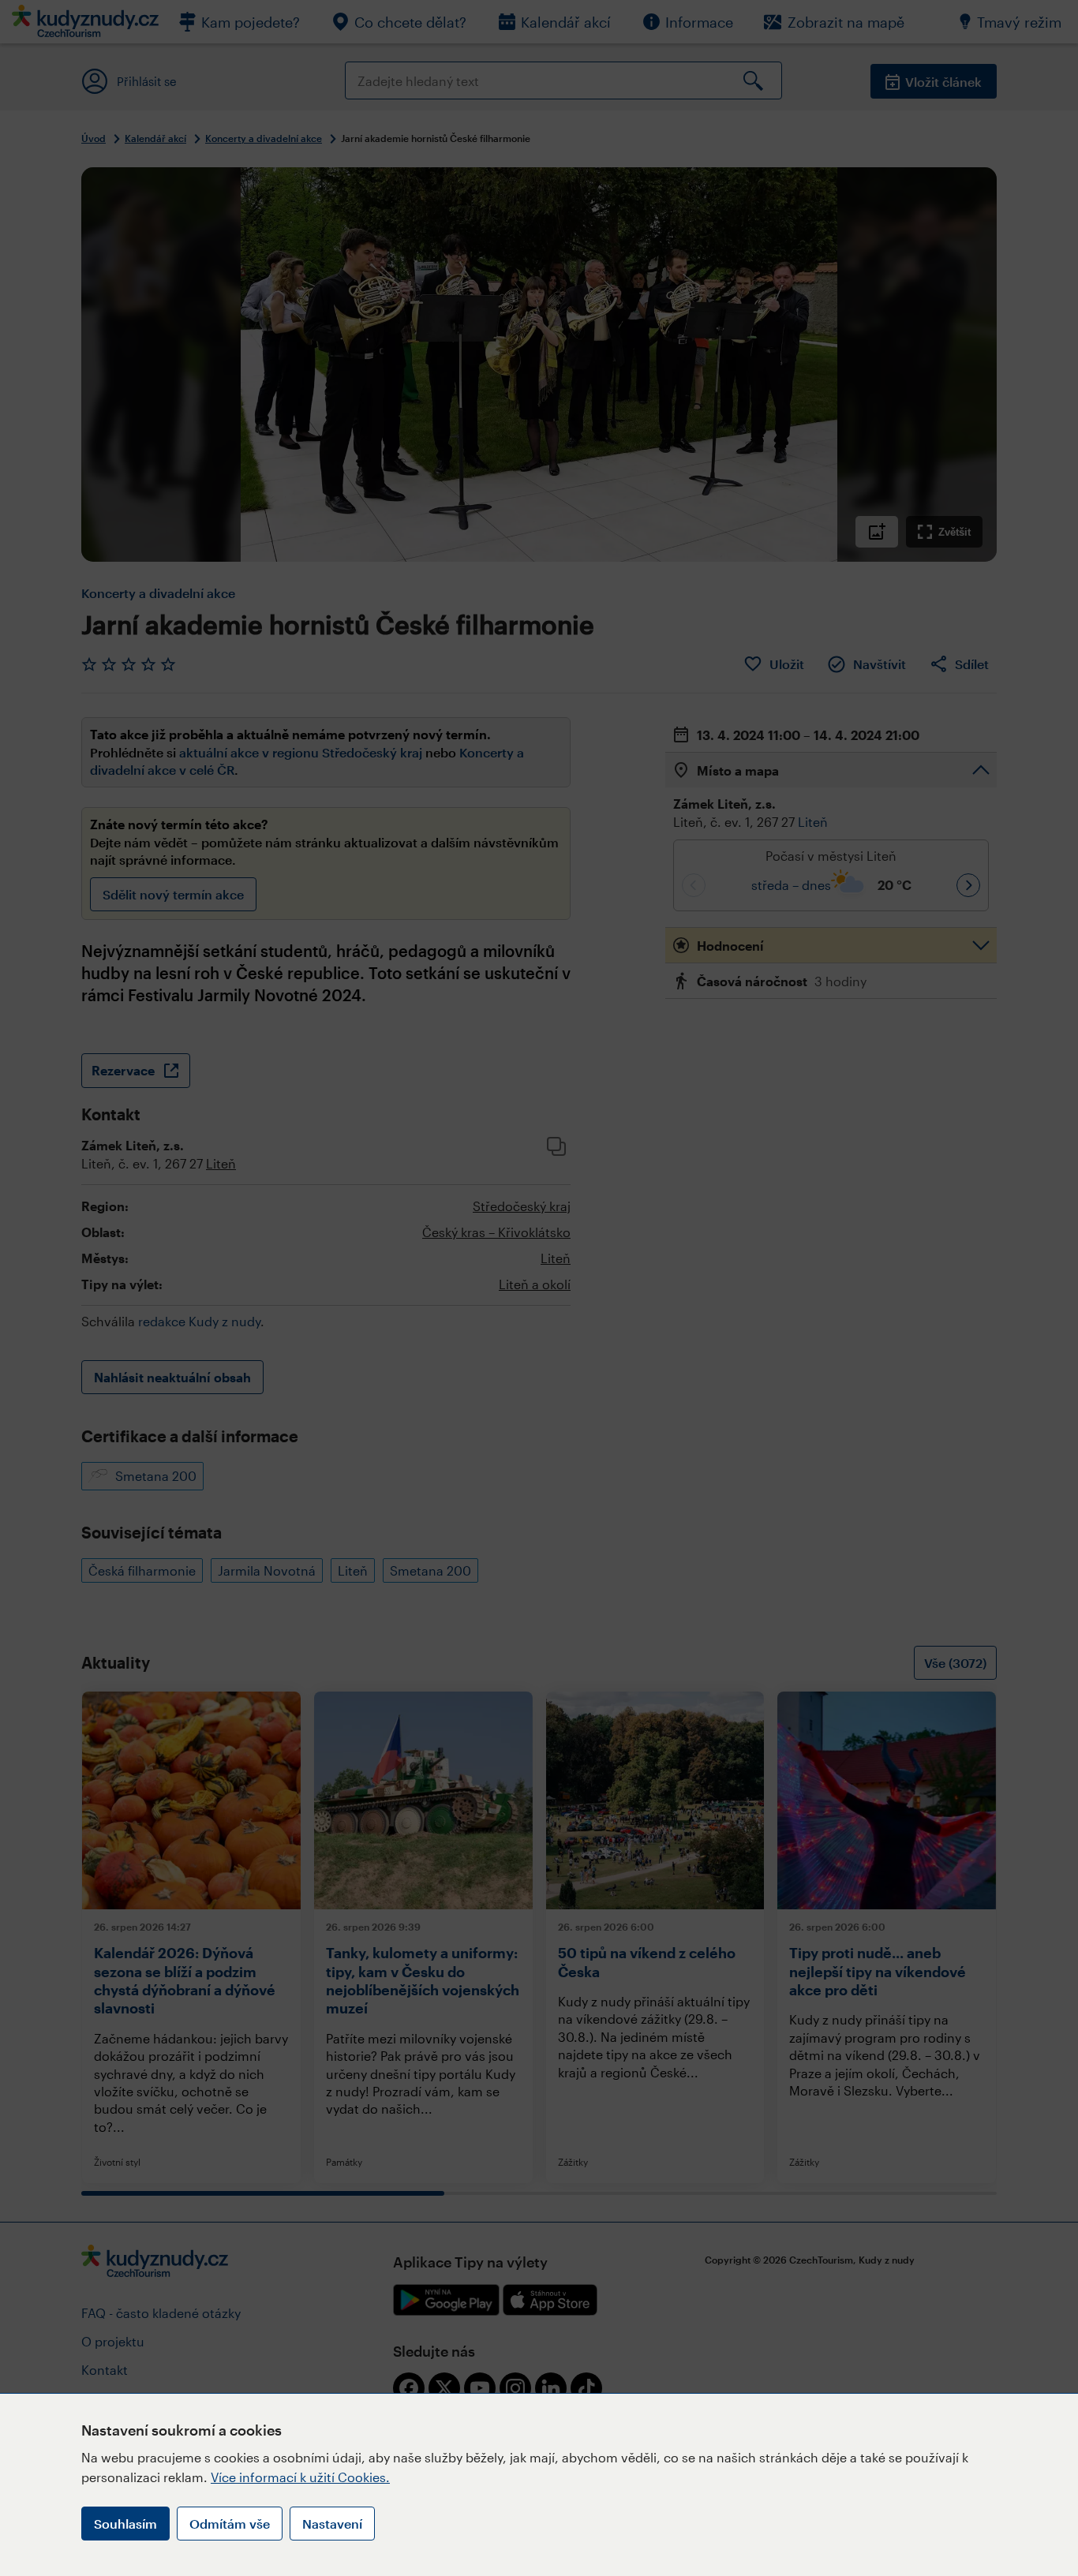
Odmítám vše (230, 2524)
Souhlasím (125, 2524)
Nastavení (332, 2524)
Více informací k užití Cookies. (300, 2477)
